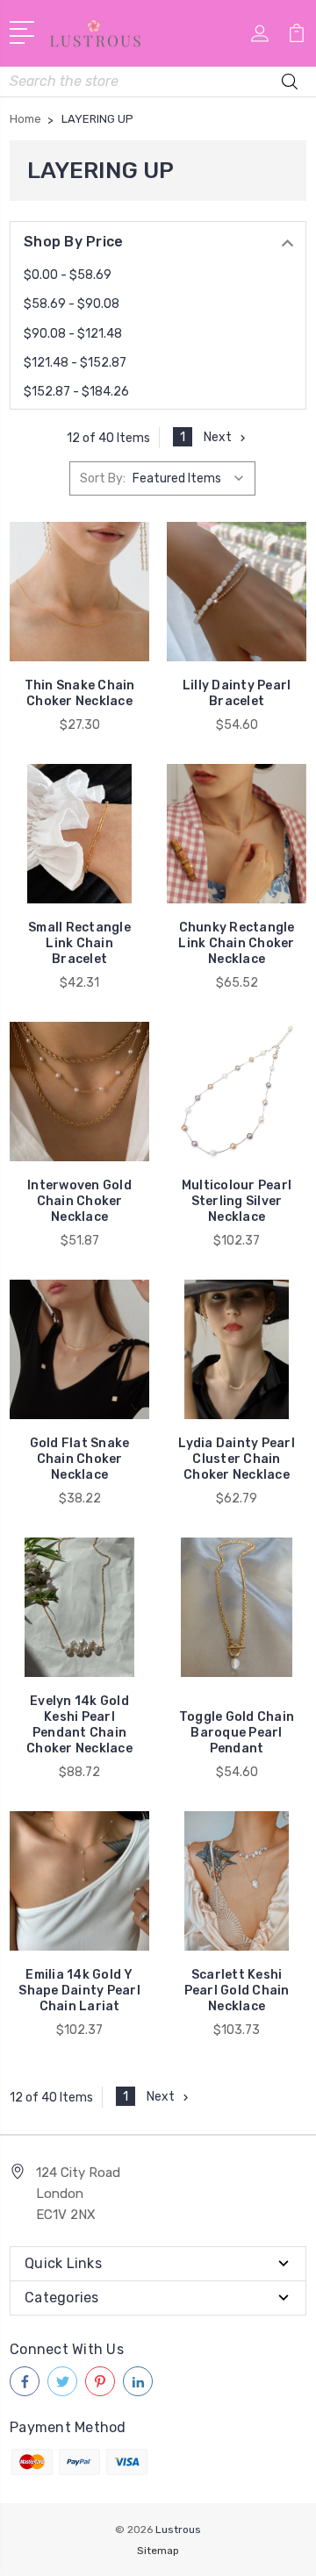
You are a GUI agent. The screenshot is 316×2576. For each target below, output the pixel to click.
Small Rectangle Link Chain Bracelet (79, 943)
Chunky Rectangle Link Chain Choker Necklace (236, 943)
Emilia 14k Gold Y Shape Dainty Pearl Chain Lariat (79, 1991)
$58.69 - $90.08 (72, 304)
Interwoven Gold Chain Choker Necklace (79, 1201)
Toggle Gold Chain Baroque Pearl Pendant (237, 1733)
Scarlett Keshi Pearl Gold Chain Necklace (237, 1991)
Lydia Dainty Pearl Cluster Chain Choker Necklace (237, 1459)
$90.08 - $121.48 (73, 334)
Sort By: (103, 478)
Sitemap (158, 2551)
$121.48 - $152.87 (75, 363)
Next (218, 437)
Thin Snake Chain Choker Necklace (80, 693)
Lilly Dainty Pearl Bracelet (237, 693)
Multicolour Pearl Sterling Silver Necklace (237, 1201)
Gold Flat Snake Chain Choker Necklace (80, 1459)
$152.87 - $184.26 (76, 392)
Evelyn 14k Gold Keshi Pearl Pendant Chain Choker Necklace (79, 1725)
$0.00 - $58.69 (68, 275)
